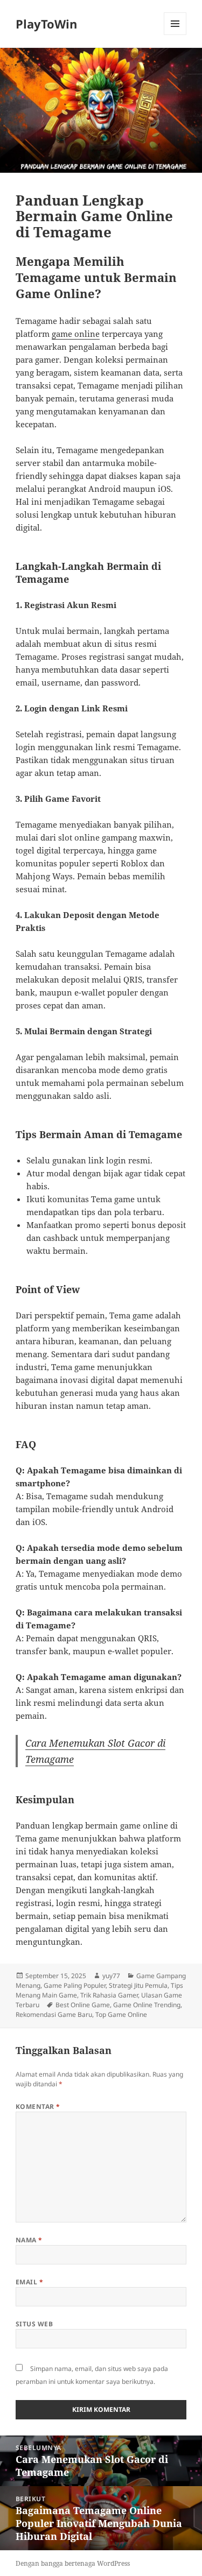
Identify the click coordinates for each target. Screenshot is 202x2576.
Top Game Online (121, 2014)
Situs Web (34, 2324)
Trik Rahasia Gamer (109, 1995)
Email (29, 2282)
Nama (29, 2240)
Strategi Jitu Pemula (138, 1985)
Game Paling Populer (75, 1985)
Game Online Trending (147, 2005)
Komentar (38, 2106)
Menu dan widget (175, 35)
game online (76, 334)
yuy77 (111, 1976)
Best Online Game (83, 2005)
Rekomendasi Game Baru (54, 2014)
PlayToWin (46, 24)
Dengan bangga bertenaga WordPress (73, 2563)
